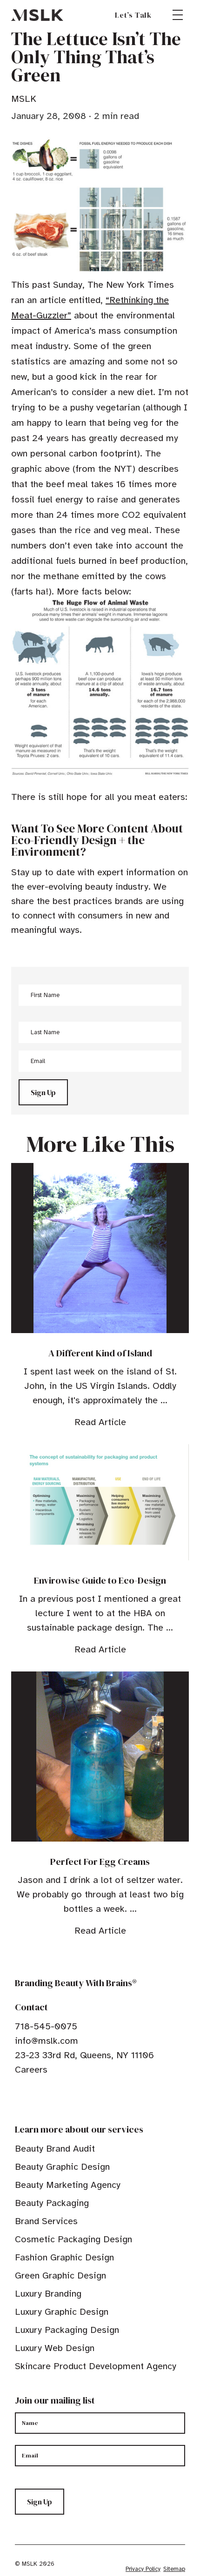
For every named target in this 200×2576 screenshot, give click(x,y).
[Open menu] (178, 15)
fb (19, 2098)
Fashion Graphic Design (64, 2257)
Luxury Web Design (55, 2348)
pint (48, 2098)
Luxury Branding (48, 2294)
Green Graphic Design (60, 2275)
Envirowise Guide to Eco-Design (100, 1580)
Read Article (100, 1422)
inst (62, 2098)
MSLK (37, 15)
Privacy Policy (143, 2569)
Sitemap (174, 2569)
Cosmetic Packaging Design (73, 2239)
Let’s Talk (133, 15)
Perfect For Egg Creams (100, 1862)
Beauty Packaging (52, 2203)
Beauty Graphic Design (62, 2167)
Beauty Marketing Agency (68, 2185)
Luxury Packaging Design (67, 2330)
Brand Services (46, 2221)
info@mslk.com (47, 2041)
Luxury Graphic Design (62, 2312)
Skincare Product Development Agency (96, 2366)
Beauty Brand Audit (55, 2149)
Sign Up (43, 1092)
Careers (31, 2070)
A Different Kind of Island (100, 1353)
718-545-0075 (46, 2026)
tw (33, 2098)
